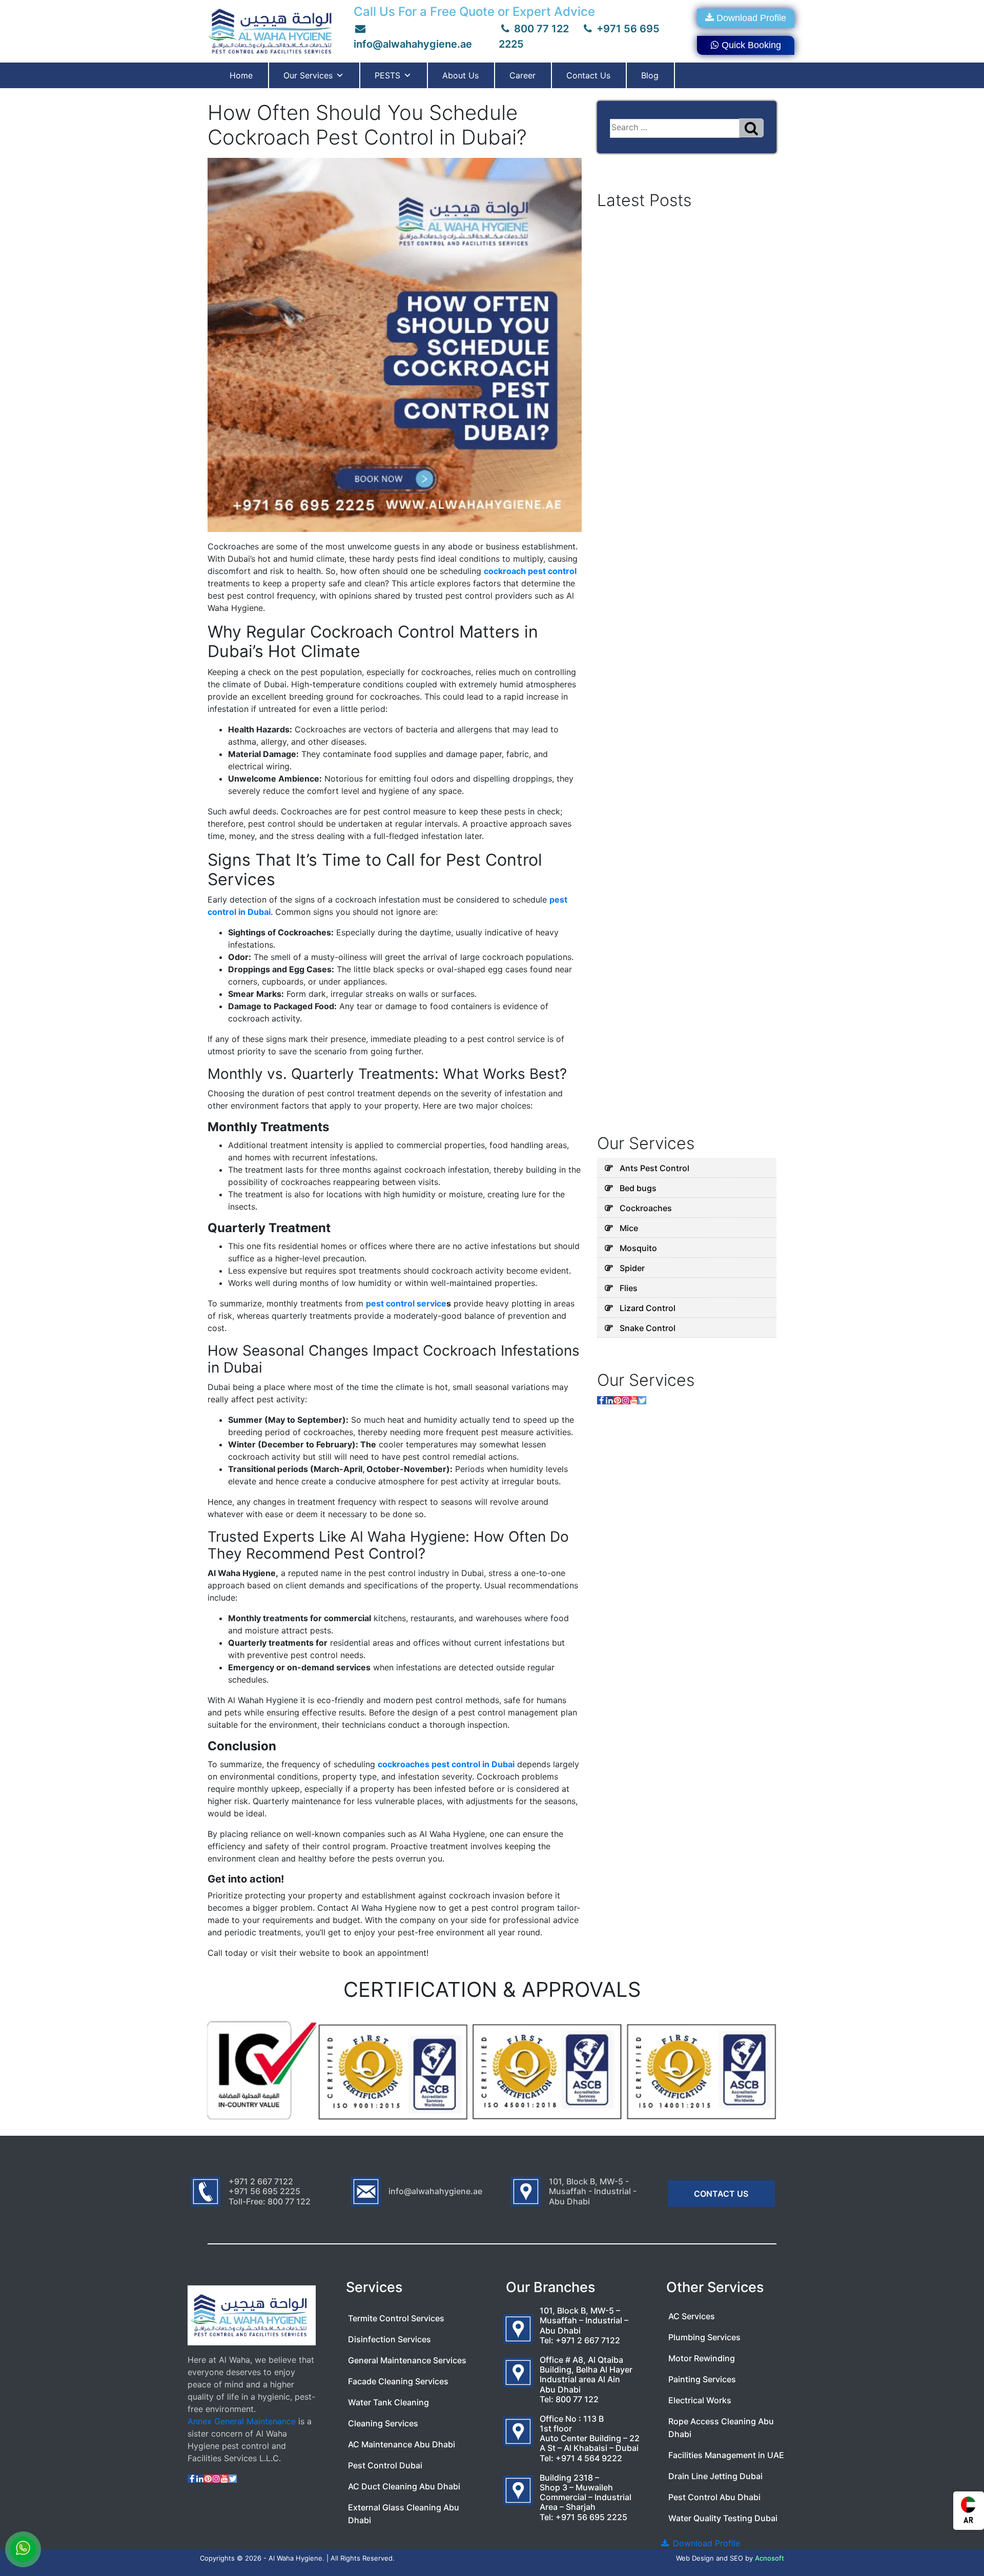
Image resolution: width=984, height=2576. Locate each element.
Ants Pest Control (654, 1168)
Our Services (308, 75)
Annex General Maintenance (242, 2421)
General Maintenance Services (407, 2360)
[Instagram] (626, 1400)
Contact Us (588, 75)
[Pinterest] (618, 1400)
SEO (736, 2558)
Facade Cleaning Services (398, 2381)
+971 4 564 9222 (589, 2458)
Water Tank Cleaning (388, 2402)
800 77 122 (540, 29)
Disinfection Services (389, 2339)
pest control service (406, 1303)
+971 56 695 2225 (591, 2517)
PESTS (387, 75)
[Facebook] (601, 1400)
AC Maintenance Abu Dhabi (402, 2444)
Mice (629, 1228)
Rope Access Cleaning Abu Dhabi (721, 2428)
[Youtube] (634, 1400)
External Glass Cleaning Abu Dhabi (404, 2514)
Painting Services (702, 2379)
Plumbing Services (704, 2337)
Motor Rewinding (702, 2358)
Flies (629, 1288)
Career (522, 75)
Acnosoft (770, 2558)
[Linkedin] (609, 1400)
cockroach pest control (530, 571)
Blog (650, 75)
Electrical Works (700, 2400)
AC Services (692, 2316)
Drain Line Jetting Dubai (715, 2476)
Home (241, 75)
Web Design (695, 2558)
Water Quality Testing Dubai (723, 2518)
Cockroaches (646, 1208)
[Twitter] (642, 1400)
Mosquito (638, 1248)
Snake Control (648, 1328)
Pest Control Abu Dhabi (714, 2497)
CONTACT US (721, 2194)
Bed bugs (638, 1188)
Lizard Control (648, 1308)
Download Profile (751, 18)
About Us (460, 75)
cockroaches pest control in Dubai (446, 1764)
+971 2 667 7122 (588, 2340)
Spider (632, 1268)
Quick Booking (751, 45)
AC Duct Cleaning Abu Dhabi (404, 2486)
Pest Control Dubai (385, 2465)
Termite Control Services (396, 2318)
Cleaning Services (383, 2423)
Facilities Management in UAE (726, 2455)
